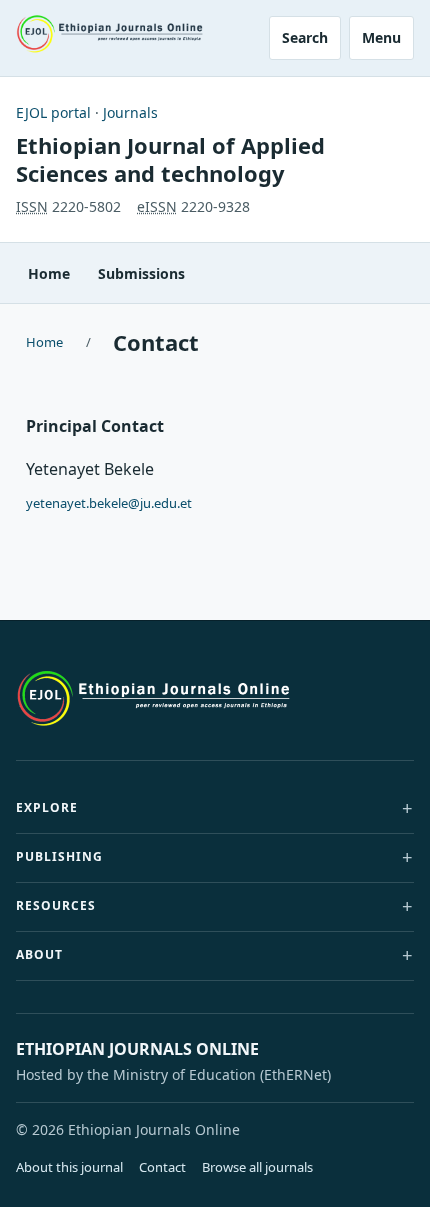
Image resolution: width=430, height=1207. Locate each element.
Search (305, 37)
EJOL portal (53, 112)
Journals (130, 112)
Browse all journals (257, 1167)
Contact (162, 1167)
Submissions (141, 273)
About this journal (69, 1167)
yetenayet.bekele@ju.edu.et (109, 503)
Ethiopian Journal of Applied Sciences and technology (170, 159)
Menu (381, 37)
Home (49, 273)
